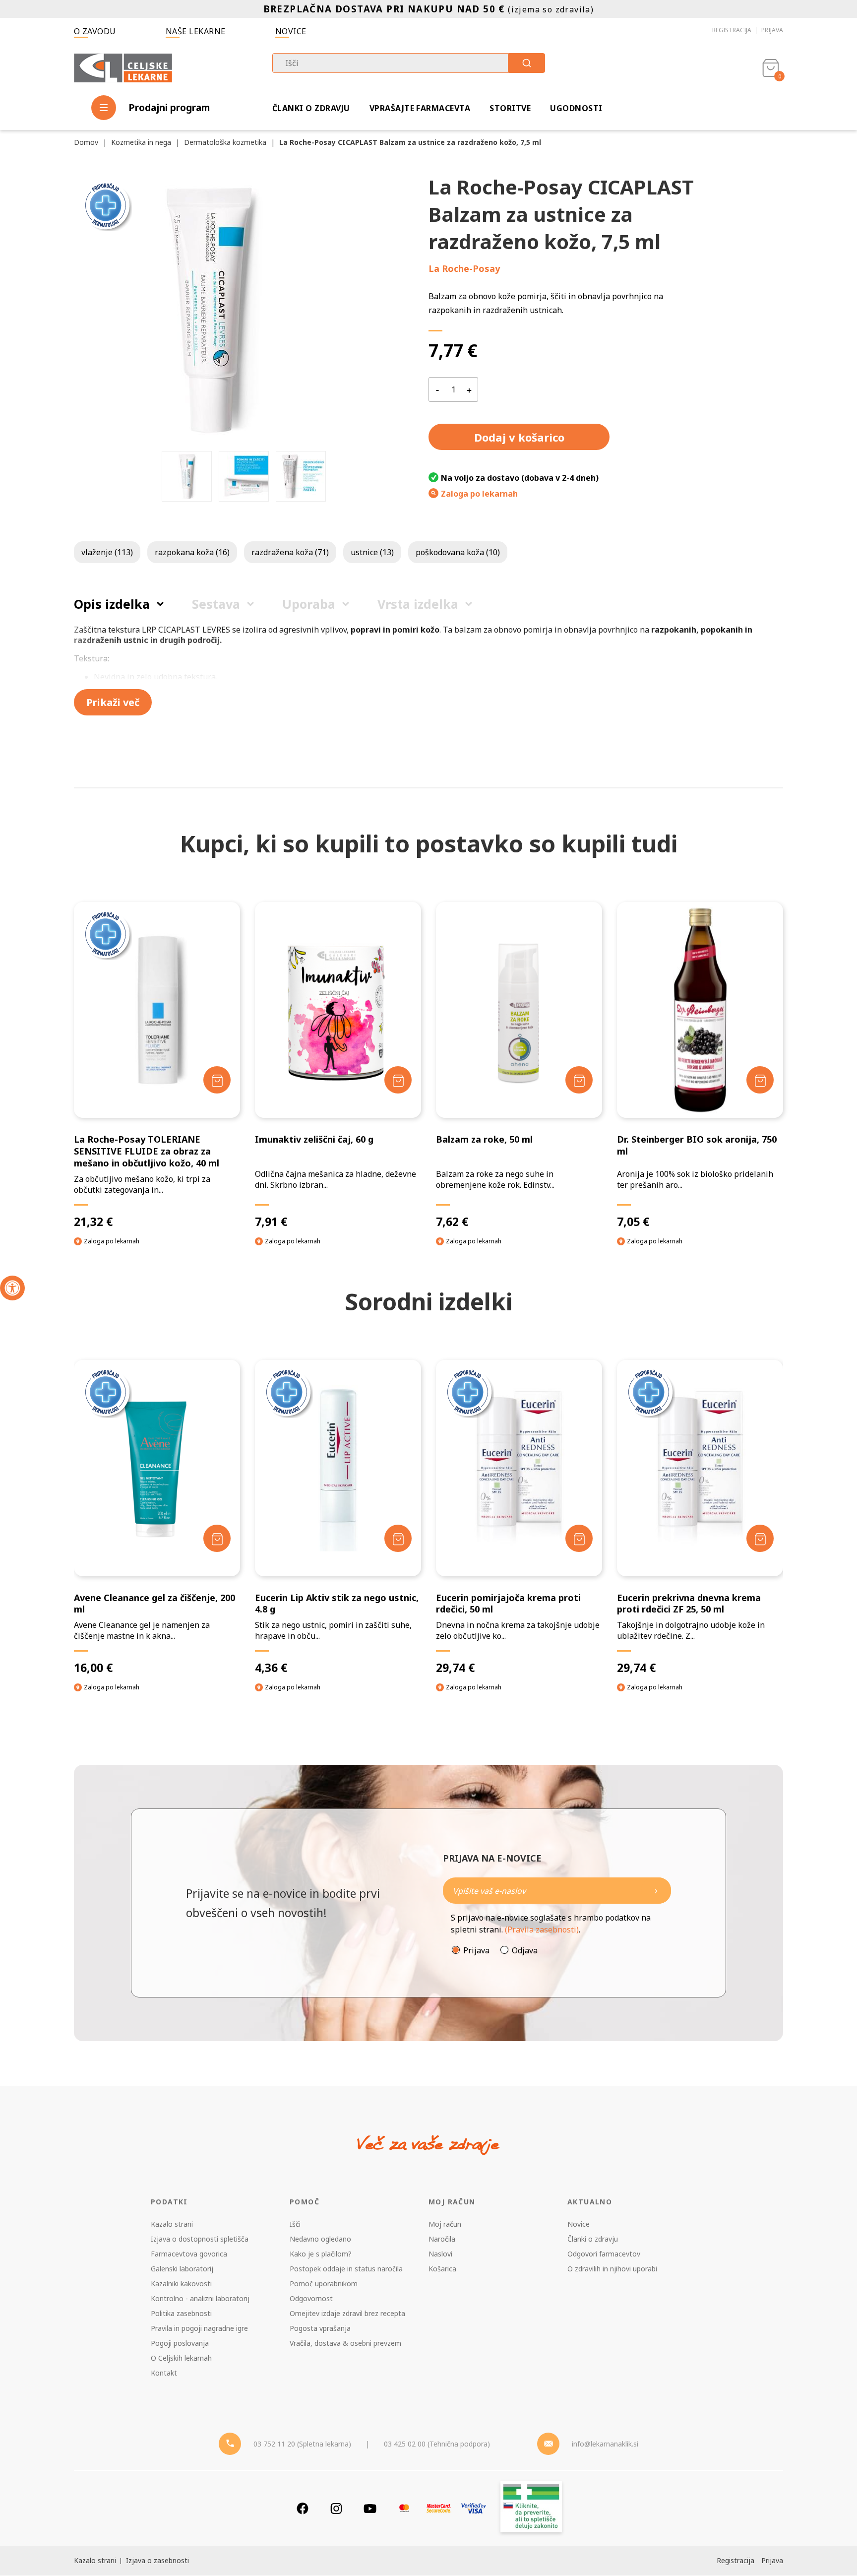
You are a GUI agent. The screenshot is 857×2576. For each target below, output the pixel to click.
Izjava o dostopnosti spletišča (200, 2239)
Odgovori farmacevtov (604, 2254)
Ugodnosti (576, 108)
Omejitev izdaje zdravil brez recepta (347, 2313)
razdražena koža (290, 552)
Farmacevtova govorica (189, 2254)
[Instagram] (336, 2508)
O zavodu (95, 31)
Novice (291, 31)
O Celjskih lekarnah (181, 2358)
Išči (295, 2224)
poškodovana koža (458, 552)
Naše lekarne (196, 31)
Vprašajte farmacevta (420, 108)
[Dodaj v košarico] (217, 1080)
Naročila (442, 2239)
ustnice (372, 552)
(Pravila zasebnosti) (542, 1930)
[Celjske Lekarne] (123, 66)
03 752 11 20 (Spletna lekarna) (302, 2444)
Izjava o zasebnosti (157, 2560)
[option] (187, 476)
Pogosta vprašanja (320, 2328)
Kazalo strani (172, 2224)
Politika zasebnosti (181, 2313)
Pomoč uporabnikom (324, 2284)
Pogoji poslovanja (180, 2343)
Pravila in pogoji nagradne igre (199, 2328)
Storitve (510, 108)
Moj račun (445, 2224)
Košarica (442, 2269)
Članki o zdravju (311, 108)
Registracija (732, 30)
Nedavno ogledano (320, 2239)
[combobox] (409, 63)
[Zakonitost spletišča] (531, 2508)
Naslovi (440, 2254)
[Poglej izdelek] (157, 1010)
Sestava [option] (216, 604)
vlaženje (107, 552)
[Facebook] (303, 2508)
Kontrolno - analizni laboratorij (200, 2298)
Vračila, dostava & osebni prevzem (345, 2343)
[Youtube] (370, 2508)
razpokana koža (192, 552)
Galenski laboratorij (182, 2269)
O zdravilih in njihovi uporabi (612, 2269)
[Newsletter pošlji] (656, 1891)
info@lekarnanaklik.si (605, 2444)
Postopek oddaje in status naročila (346, 2269)
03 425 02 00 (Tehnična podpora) (437, 2444)
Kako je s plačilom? (321, 2254)
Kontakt (164, 2373)
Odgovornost (311, 2298)
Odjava (525, 1950)
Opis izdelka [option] (112, 604)
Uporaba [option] (309, 604)
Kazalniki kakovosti (181, 2284)
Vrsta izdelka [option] (418, 604)
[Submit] (526, 63)
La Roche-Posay (464, 268)
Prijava (772, 30)
